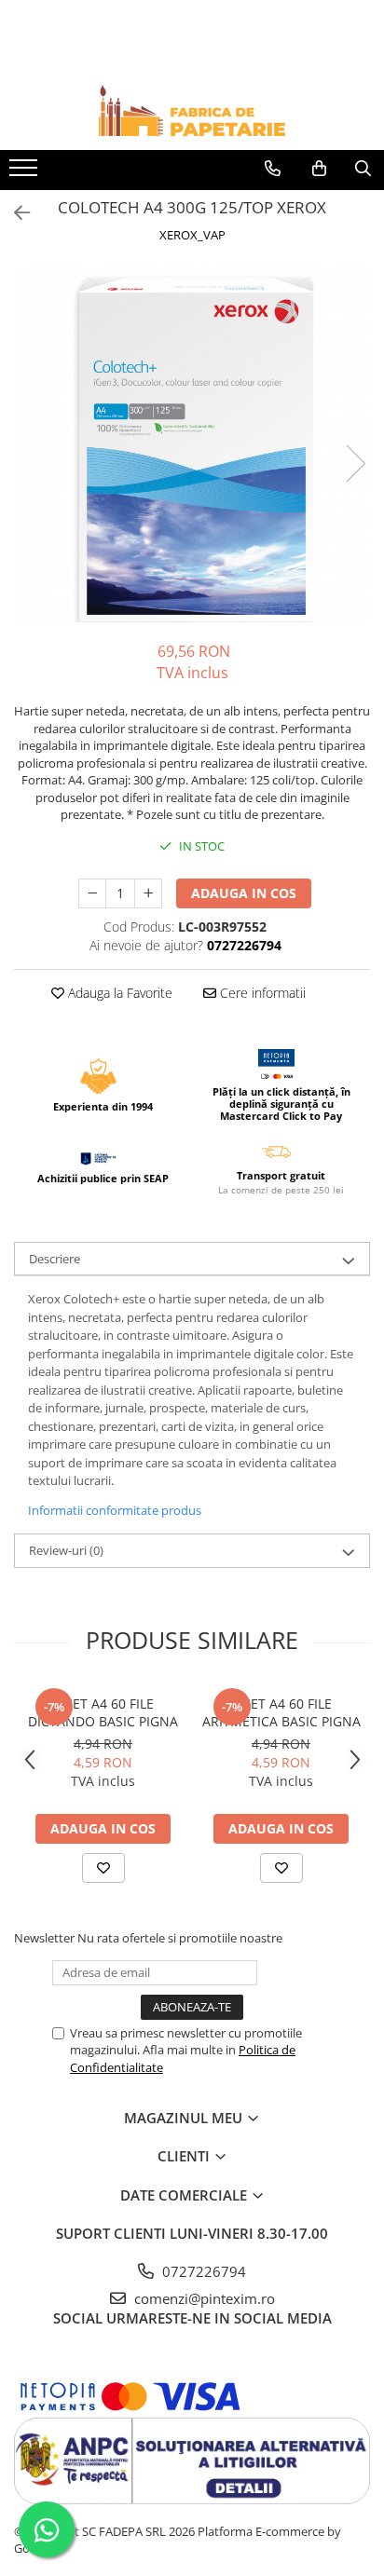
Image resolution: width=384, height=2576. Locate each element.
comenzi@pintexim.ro (203, 2298)
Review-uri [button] (66, 1550)
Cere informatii (261, 993)
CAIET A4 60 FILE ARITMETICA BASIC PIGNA (281, 1712)
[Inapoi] (14, 213)
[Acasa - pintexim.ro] (192, 110)
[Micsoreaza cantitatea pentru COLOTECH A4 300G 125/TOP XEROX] (92, 893)
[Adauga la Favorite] (103, 1868)
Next (355, 463)
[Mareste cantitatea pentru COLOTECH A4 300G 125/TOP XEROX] (148, 893)
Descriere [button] (55, 1259)
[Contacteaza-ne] (273, 169)
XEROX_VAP (192, 235)
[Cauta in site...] (363, 169)
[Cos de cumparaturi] (319, 169)
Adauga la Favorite (118, 993)
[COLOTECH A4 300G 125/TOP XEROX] (192, 444)
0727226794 (202, 2271)
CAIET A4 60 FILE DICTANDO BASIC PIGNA (103, 1712)
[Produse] (26, 173)
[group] (192, 444)
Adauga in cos (244, 893)
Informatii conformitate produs (115, 1510)
